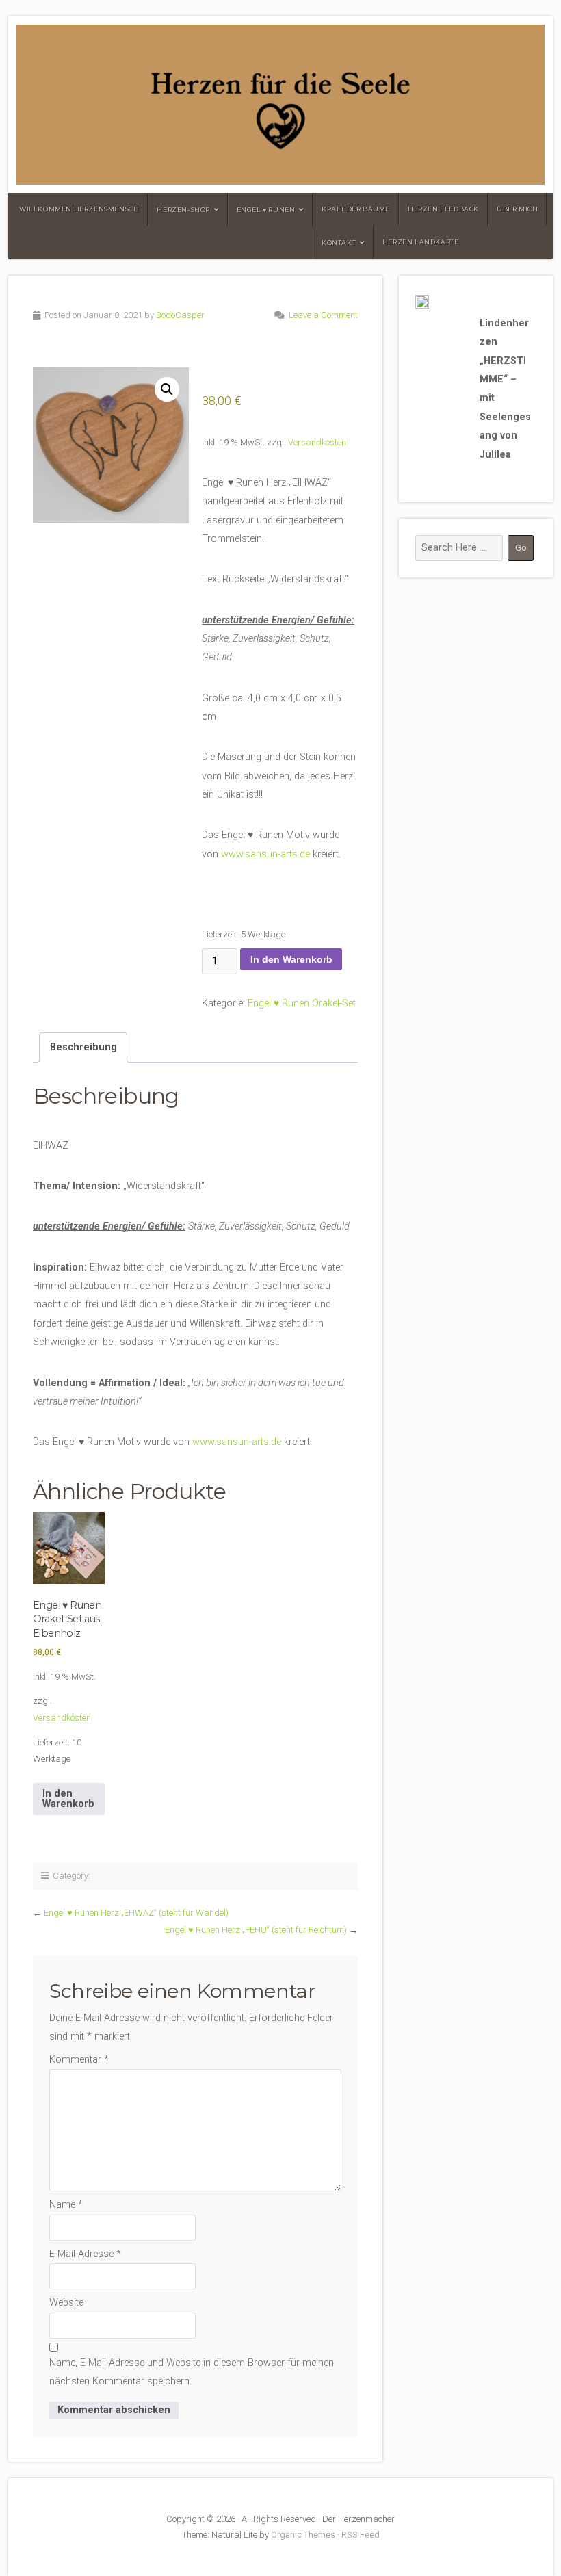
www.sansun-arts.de (265, 854)
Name (66, 2205)
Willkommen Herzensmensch (79, 209)
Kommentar (79, 2060)
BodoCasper (180, 315)
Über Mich (517, 209)
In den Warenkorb (291, 959)
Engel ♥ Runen (266, 210)
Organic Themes (303, 2535)
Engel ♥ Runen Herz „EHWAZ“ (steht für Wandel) (136, 1913)
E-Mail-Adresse (85, 2254)
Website (66, 2303)
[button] (167, 389)
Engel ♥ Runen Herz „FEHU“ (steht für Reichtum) (256, 1930)
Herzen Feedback (443, 209)
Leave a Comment (323, 315)
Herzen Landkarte (421, 242)
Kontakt (339, 243)
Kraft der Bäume (356, 209)
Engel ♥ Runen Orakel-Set (302, 1003)
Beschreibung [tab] (83, 1047)
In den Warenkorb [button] (68, 1798)
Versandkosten (317, 442)
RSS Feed (361, 2535)
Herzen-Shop (183, 210)
